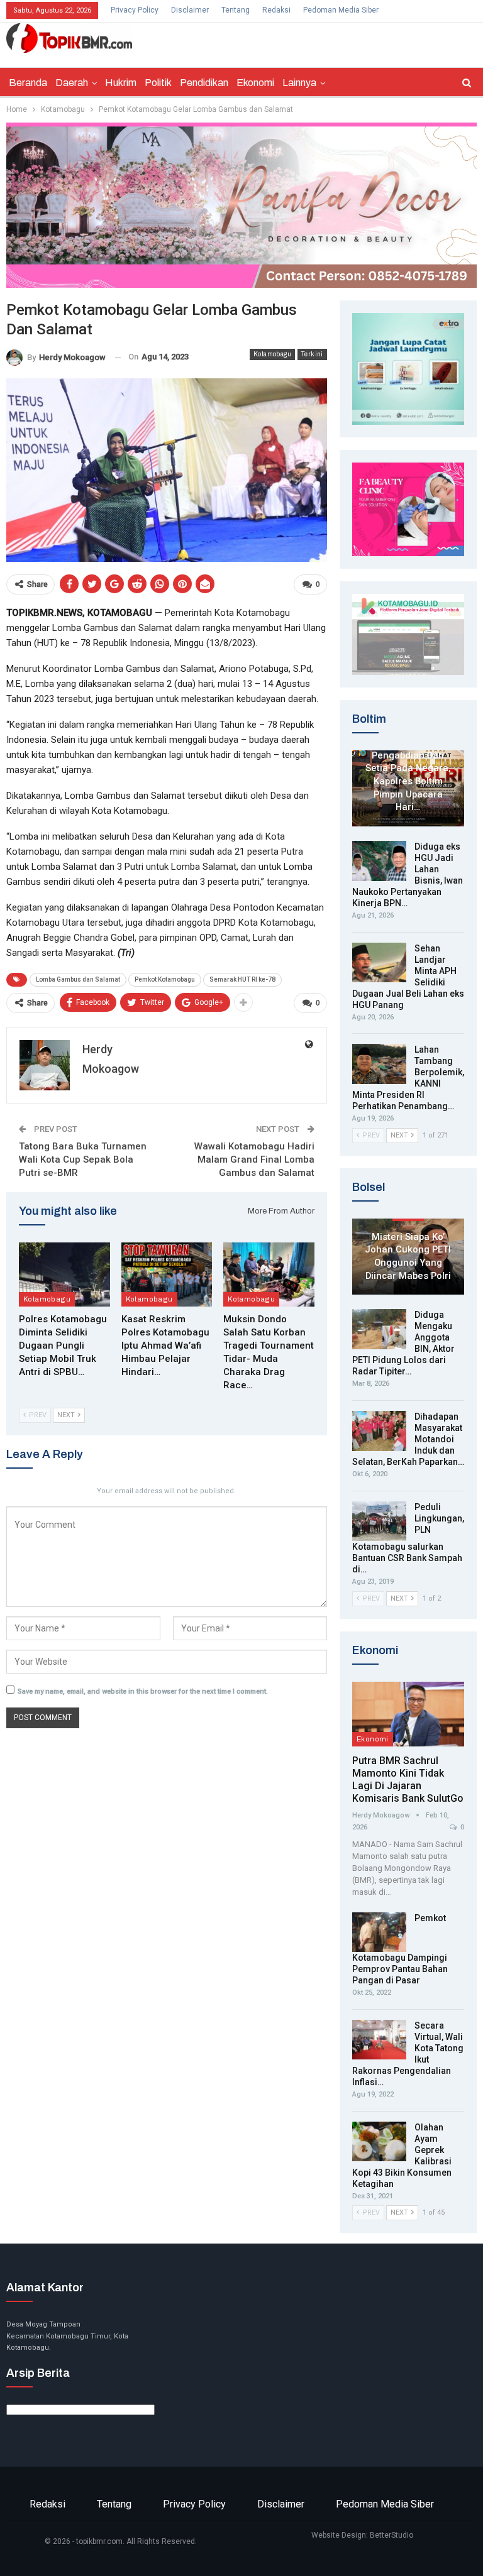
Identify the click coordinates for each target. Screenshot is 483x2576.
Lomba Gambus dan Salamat (78, 979)
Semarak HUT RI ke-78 (242, 979)
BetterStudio (391, 2535)
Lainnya (299, 83)
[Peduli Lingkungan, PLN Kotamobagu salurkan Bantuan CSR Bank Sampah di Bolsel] (379, 1521)
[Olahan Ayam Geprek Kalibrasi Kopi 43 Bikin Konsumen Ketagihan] (379, 2142)
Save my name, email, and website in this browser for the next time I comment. (143, 1691)
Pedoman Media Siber (341, 10)
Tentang (236, 10)
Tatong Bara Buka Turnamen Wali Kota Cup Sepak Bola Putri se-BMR (83, 1159)
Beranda (28, 83)
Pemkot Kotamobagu (165, 979)
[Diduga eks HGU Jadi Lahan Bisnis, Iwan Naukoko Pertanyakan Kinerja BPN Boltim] (379, 861)
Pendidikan (204, 83)
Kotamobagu (272, 354)
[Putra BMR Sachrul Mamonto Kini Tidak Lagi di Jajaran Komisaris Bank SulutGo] (408, 1714)
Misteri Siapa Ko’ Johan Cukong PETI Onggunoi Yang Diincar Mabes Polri (408, 1256)
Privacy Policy (135, 10)
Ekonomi (255, 83)
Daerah (72, 83)
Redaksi (276, 10)
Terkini (312, 354)
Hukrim (121, 83)
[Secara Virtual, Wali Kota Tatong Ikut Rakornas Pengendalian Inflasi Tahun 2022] (379, 2040)
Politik (158, 83)
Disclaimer (190, 10)
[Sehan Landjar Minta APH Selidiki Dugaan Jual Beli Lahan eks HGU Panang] (379, 963)
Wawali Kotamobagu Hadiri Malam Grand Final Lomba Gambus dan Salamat (254, 1159)
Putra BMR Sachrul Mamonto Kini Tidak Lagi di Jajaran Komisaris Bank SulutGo (408, 1779)
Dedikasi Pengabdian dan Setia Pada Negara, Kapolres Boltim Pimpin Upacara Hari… (408, 775)
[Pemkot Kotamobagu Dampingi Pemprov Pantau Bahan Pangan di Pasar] (379, 1932)
